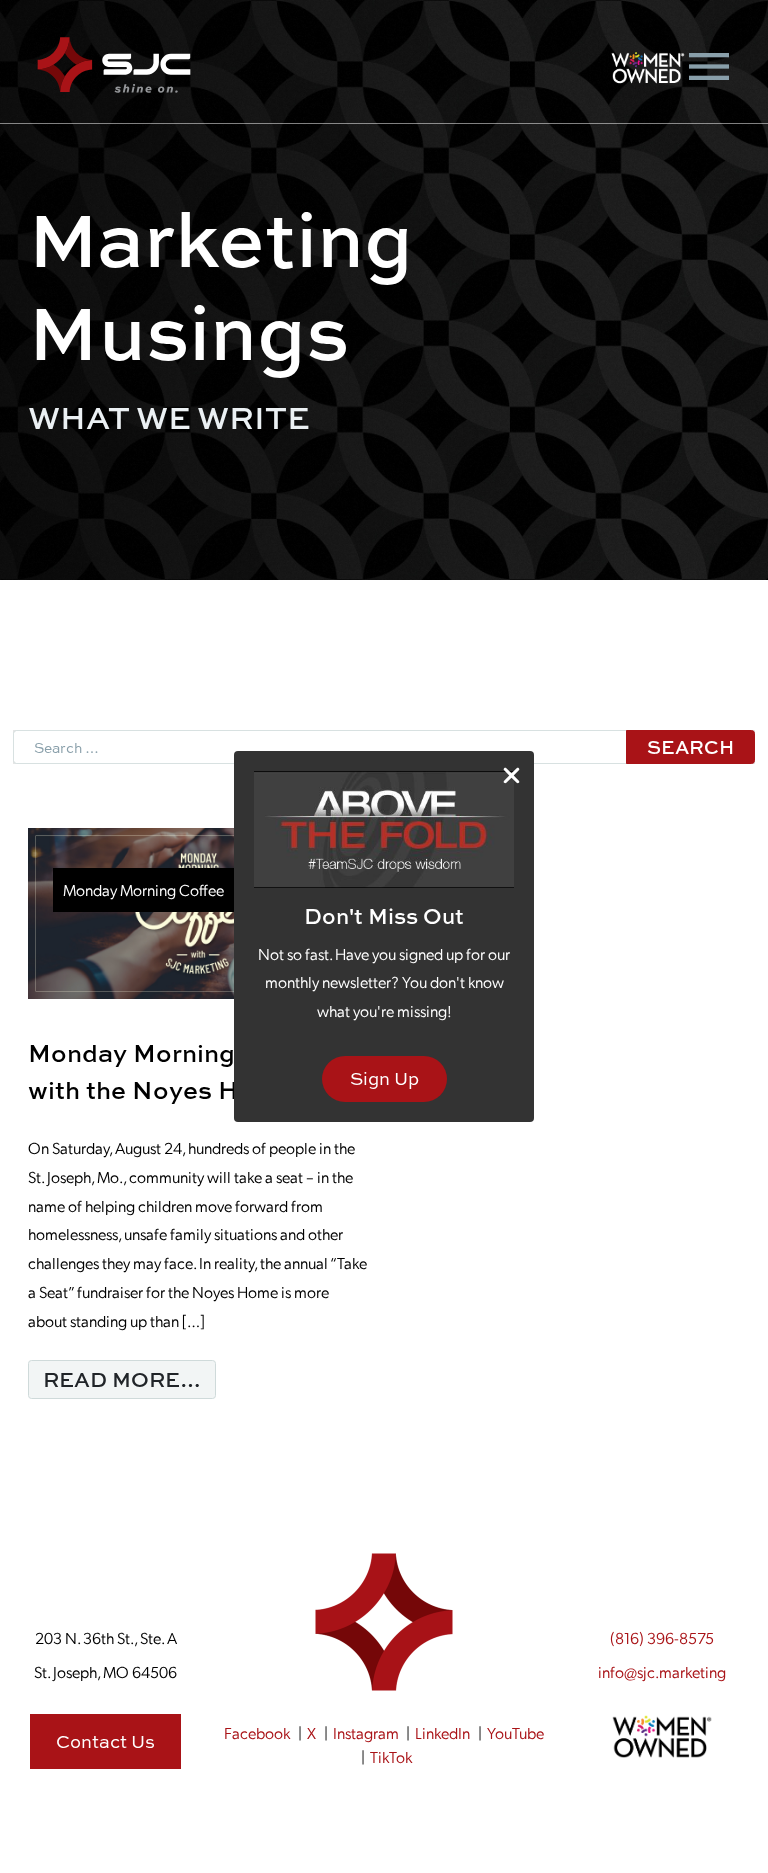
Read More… (129, 1378)
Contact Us (105, 1741)
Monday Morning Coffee (143, 889)
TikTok (391, 1756)
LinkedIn (442, 1732)
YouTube (515, 1732)
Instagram (366, 1732)
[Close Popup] (511, 774)
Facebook (257, 1732)
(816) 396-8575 (662, 1637)
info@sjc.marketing (662, 1671)
